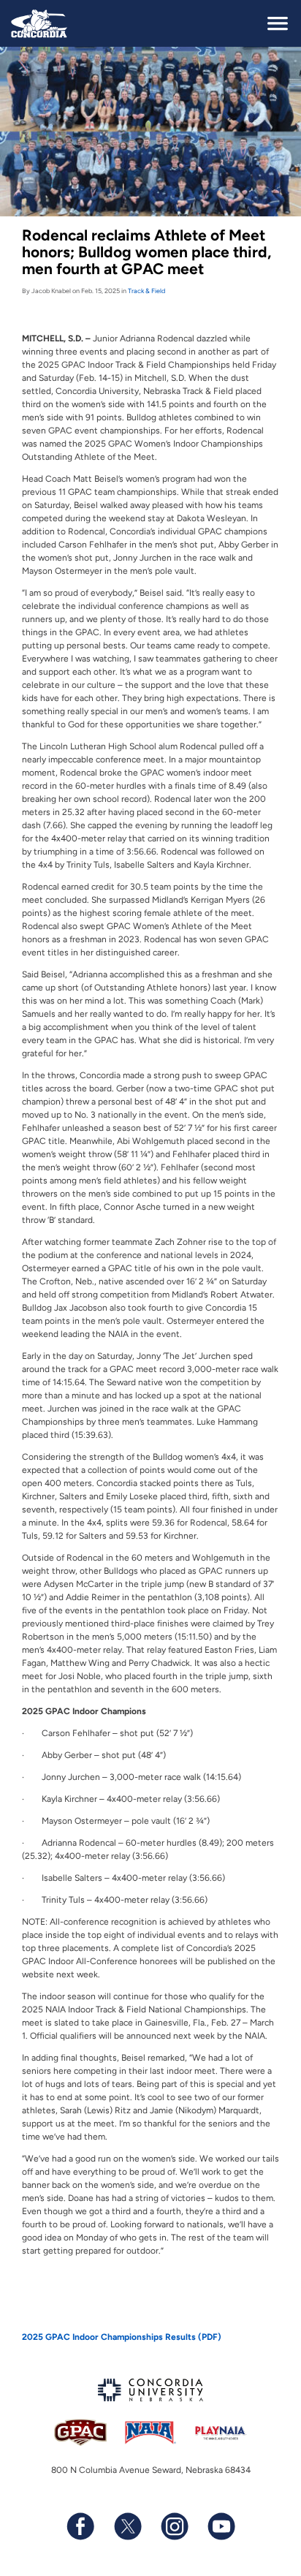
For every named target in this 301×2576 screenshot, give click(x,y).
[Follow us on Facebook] (80, 2526)
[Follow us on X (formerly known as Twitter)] (127, 2526)
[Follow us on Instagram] (174, 2526)
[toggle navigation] (278, 23)
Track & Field (146, 291)
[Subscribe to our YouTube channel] (221, 2526)
